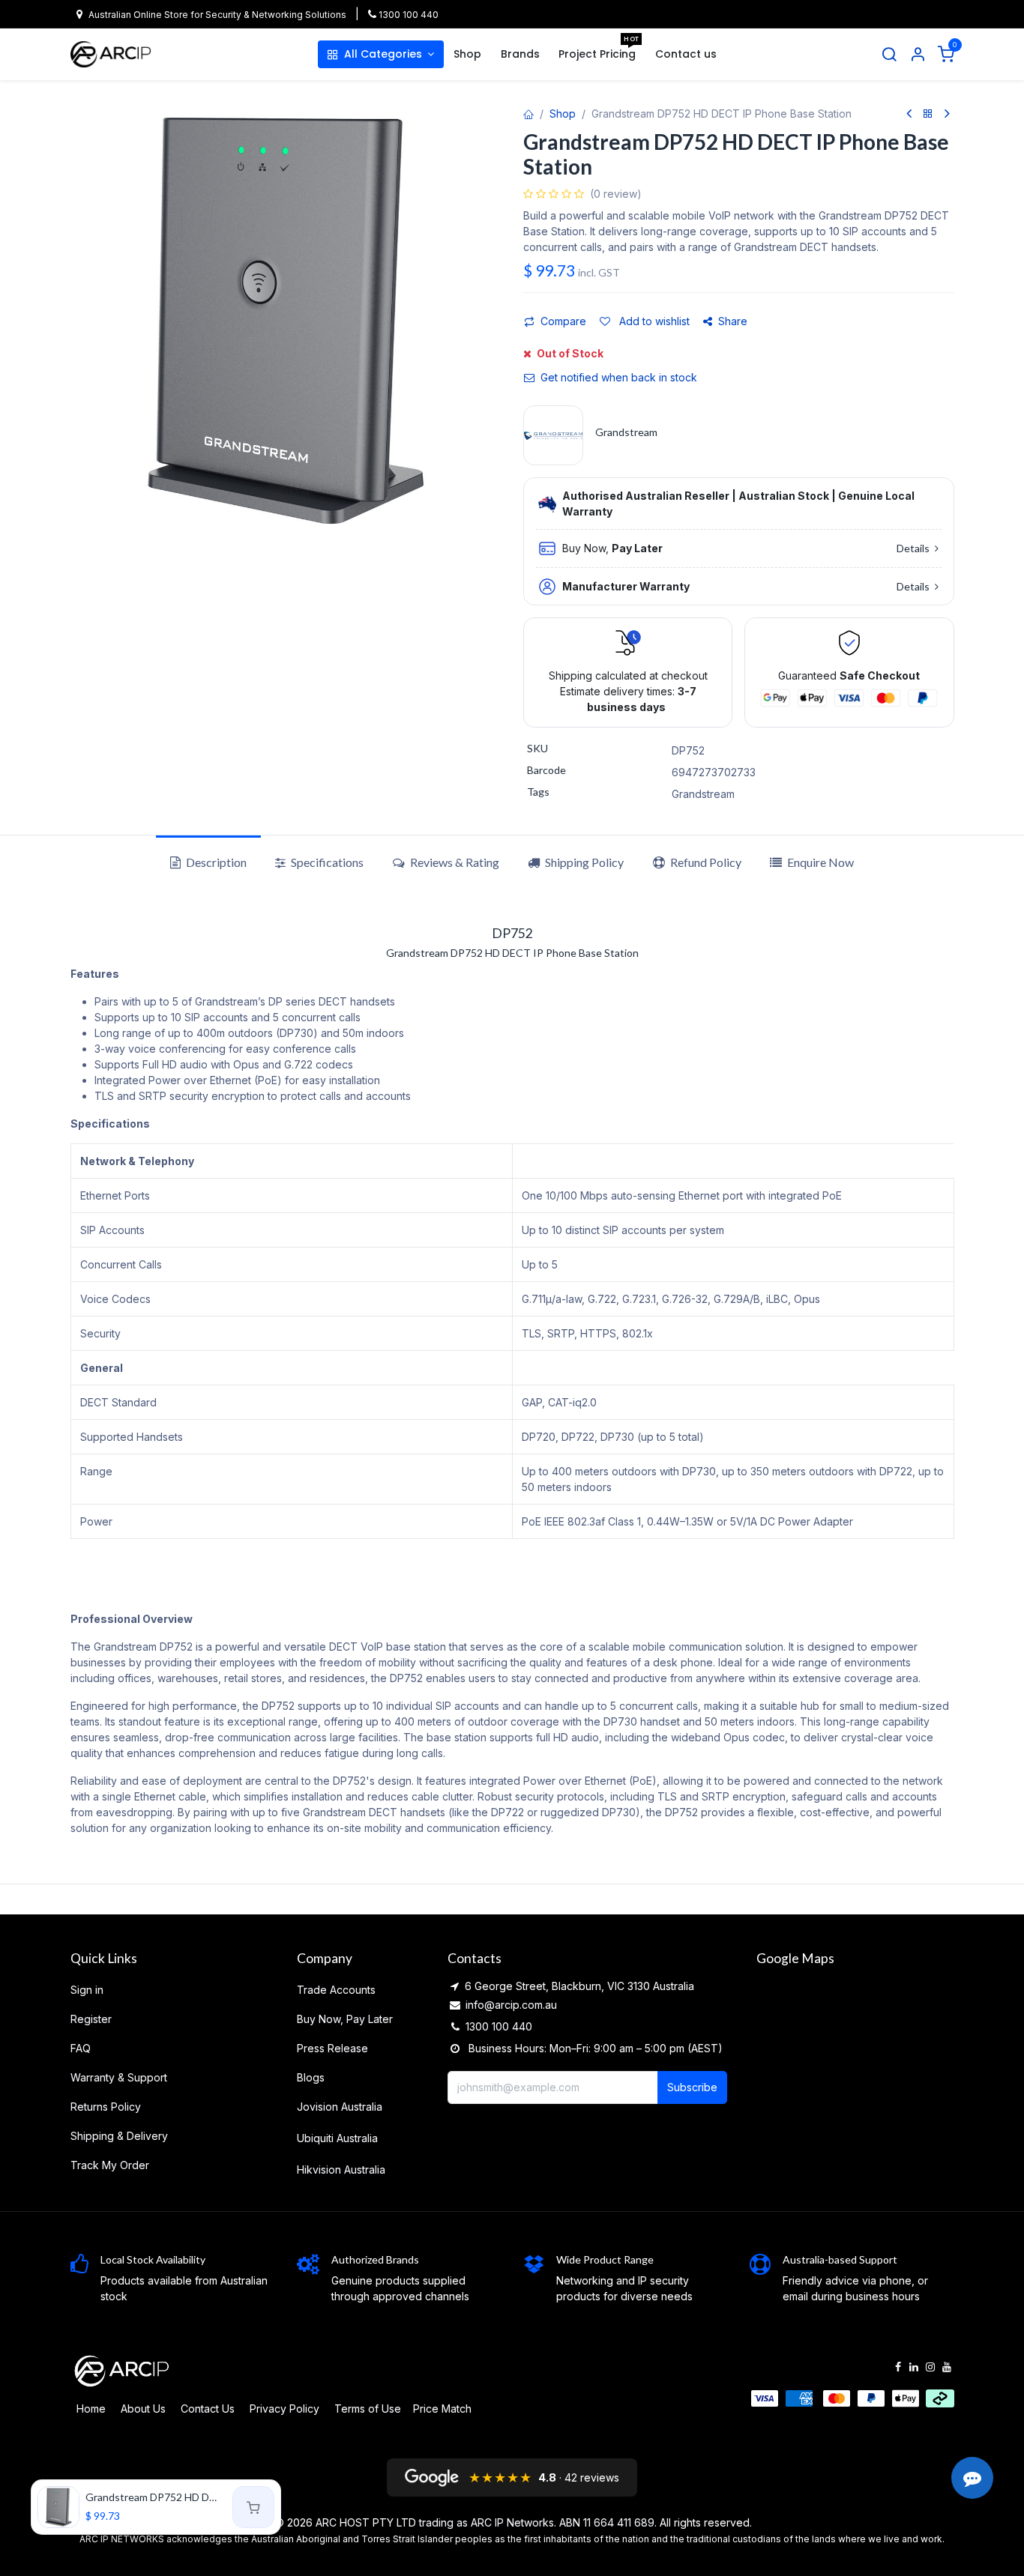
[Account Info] (918, 55)
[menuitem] (381, 54)
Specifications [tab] (326, 862)
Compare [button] (563, 321)
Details (914, 548)
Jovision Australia (340, 2107)
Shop (563, 114)
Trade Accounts (336, 1990)
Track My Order (110, 2165)
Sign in (87, 1990)
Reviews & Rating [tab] (454, 862)
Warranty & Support (119, 2077)
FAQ (81, 2048)
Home (91, 2409)
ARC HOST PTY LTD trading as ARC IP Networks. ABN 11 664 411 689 (485, 2522)
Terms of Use (368, 2409)
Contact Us (208, 2409)
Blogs (311, 2077)
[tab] (576, 862)
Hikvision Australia (341, 2170)
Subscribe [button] (692, 2087)
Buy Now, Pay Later (345, 2019)
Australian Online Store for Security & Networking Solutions (217, 15)
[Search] (889, 55)
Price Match (442, 2409)
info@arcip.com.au (511, 2005)
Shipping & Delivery (119, 2136)
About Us (143, 2409)
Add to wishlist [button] (653, 321)
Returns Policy (106, 2107)
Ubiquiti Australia (337, 2138)
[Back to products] (928, 114)
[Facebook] (898, 2367)
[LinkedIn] (914, 2367)
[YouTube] (947, 2367)
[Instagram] (930, 2367)
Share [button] (733, 321)
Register (91, 2019)
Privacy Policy (284, 2409)
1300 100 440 (407, 15)
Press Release (332, 2048)
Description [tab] (215, 862)
